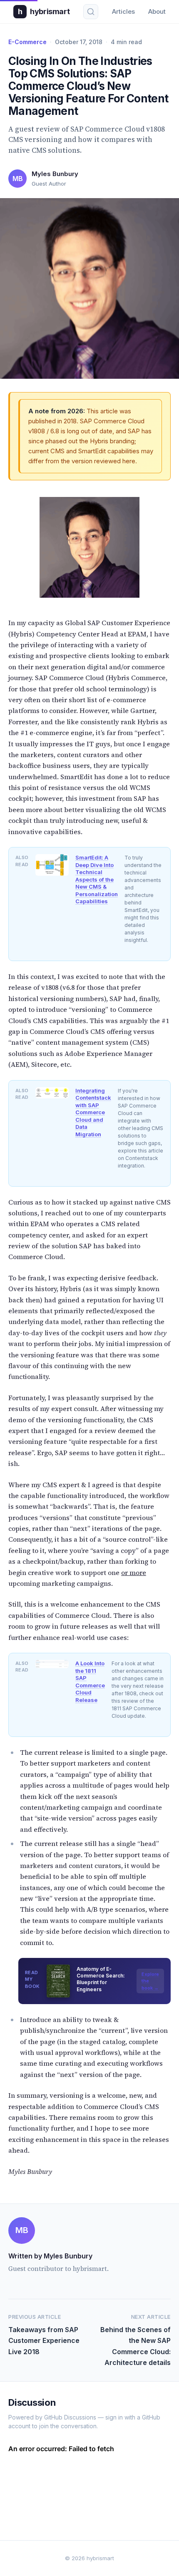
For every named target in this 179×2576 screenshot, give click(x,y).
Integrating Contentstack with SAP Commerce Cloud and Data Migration (93, 1112)
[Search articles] (91, 12)
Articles (123, 11)
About (157, 11)
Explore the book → (150, 1981)
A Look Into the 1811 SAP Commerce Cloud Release (90, 1682)
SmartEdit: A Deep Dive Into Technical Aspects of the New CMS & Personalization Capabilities (97, 879)
